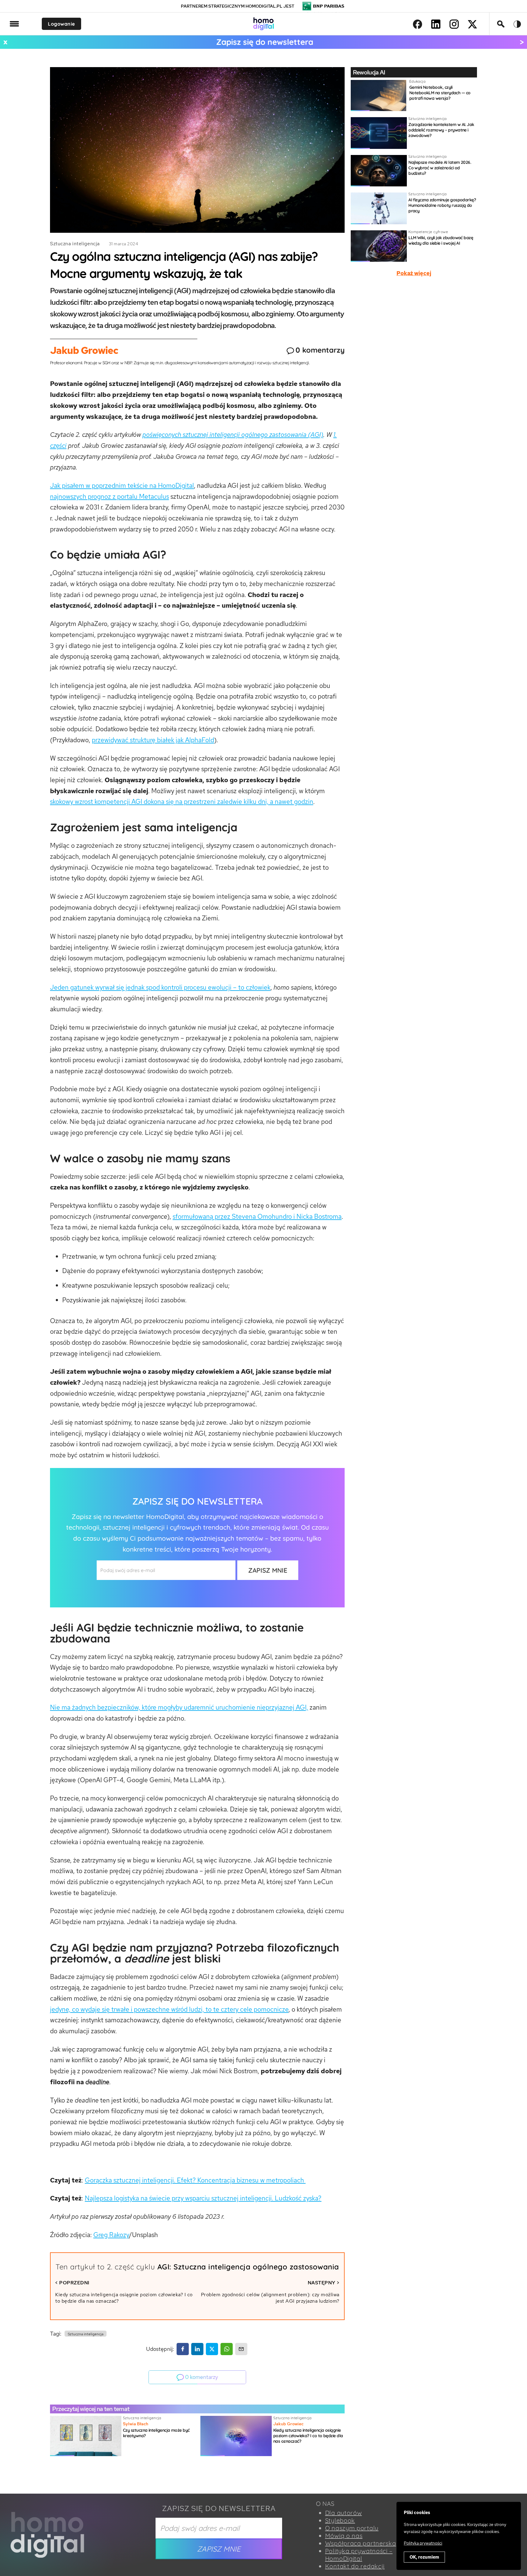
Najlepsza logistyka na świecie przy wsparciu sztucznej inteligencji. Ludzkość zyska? (203, 2198)
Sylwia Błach (136, 2424)
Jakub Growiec (84, 350)
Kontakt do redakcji (355, 2566)
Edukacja (417, 81)
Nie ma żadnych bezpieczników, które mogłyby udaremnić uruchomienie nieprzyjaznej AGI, (179, 1707)
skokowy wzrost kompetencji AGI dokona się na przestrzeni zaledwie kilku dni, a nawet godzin (182, 802)
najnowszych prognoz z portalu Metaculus (109, 496)
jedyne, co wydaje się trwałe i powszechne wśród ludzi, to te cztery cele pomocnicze (169, 2009)
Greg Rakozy (111, 2235)
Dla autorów (344, 2513)
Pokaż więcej (414, 273)
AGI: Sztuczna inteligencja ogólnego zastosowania (248, 2267)
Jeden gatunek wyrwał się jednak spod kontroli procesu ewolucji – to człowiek (160, 987)
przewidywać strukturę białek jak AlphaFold (153, 740)
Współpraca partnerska (361, 2543)
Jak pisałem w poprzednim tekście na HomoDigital (122, 486)
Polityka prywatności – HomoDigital (359, 2555)
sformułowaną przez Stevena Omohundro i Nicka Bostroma (257, 1216)
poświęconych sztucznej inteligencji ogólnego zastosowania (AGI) (233, 435)
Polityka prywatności (423, 2543)
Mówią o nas (344, 2536)
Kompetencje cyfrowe (428, 232)
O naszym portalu (352, 2528)
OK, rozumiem (424, 2557)
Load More (263, 2479)
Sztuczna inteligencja (75, 244)
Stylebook (340, 2520)
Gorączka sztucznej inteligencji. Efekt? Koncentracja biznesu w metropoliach (195, 2180)
